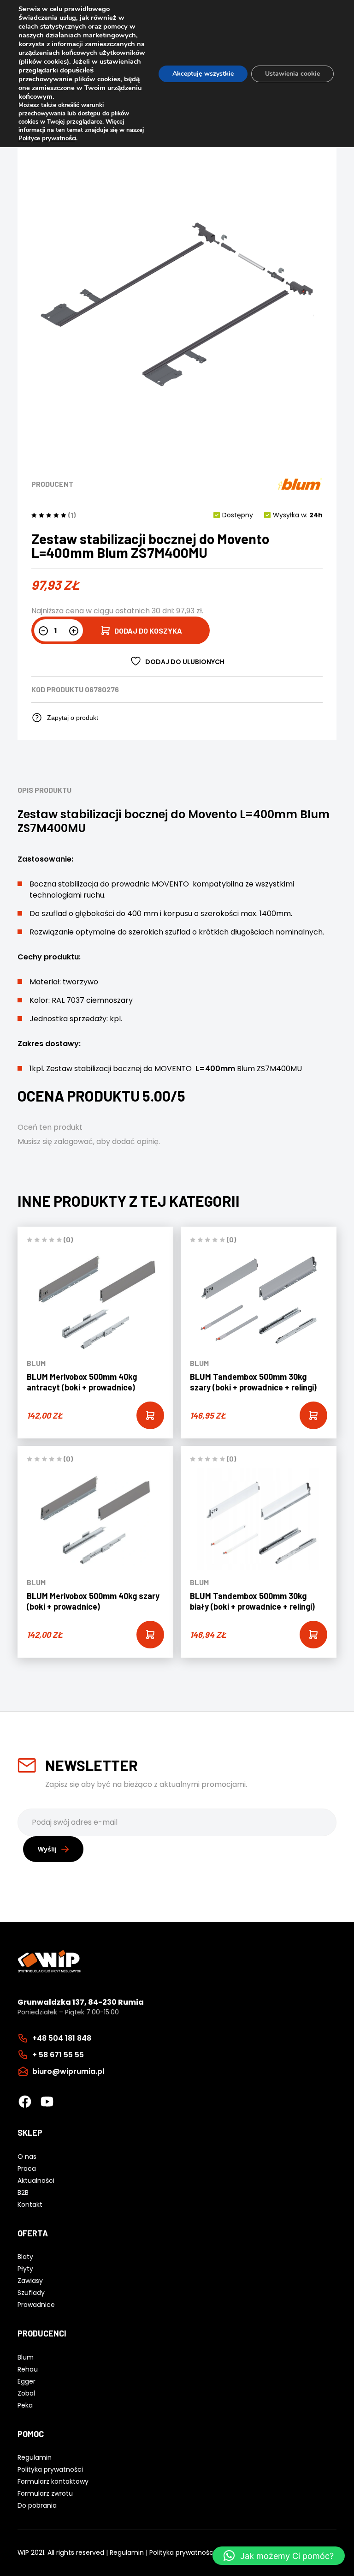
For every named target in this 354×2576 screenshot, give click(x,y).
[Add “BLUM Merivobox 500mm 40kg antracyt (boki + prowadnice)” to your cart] (150, 1415)
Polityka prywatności (182, 2552)
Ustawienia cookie (292, 74)
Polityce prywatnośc (47, 138)
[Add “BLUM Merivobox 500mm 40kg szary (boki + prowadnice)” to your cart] (150, 1635)
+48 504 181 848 (62, 2038)
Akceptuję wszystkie (203, 74)
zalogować (74, 1141)
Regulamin (127, 2552)
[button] (279, 2556)
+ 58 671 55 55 (58, 2055)
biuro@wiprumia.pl (68, 2071)
